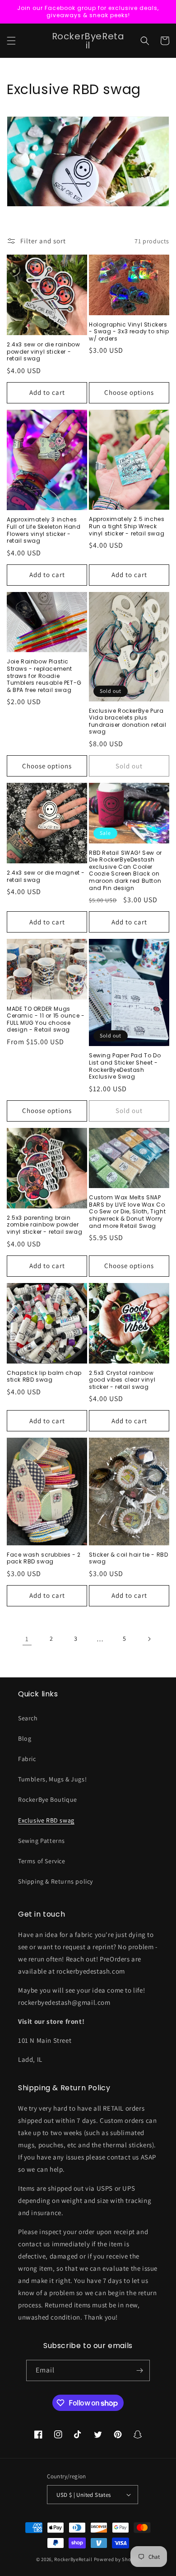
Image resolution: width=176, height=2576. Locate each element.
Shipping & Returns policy (56, 1881)
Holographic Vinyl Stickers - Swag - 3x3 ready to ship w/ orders (129, 332)
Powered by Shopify (117, 2559)
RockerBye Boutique (48, 1799)
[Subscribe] (139, 2370)
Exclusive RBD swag (46, 1820)
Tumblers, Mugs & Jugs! (52, 1779)
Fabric (27, 1759)
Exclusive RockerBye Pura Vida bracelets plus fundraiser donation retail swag (128, 721)
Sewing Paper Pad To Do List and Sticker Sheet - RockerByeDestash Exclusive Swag (125, 1066)
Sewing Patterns (42, 1841)
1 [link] (27, 1639)
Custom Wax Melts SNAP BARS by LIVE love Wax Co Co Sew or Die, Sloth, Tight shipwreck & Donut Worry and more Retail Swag (127, 1212)
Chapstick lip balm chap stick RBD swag (44, 1376)
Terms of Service (42, 1861)
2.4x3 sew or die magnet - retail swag (46, 876)
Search (28, 1718)
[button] (11, 41)
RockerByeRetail (73, 2559)
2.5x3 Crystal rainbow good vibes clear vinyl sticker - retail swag (122, 1380)
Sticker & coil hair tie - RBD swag (128, 1558)
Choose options (129, 392)
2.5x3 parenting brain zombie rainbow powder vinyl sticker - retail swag (44, 1225)
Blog (25, 1738)
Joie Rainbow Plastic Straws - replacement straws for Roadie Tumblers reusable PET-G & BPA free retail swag (44, 676)
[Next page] (149, 1639)
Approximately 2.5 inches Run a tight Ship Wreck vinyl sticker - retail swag (127, 526)
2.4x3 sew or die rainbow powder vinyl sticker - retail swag (43, 352)
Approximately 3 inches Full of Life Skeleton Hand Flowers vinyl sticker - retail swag (44, 530)
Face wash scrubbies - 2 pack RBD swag (44, 1558)
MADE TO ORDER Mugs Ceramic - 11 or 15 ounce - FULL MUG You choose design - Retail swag (46, 1019)
